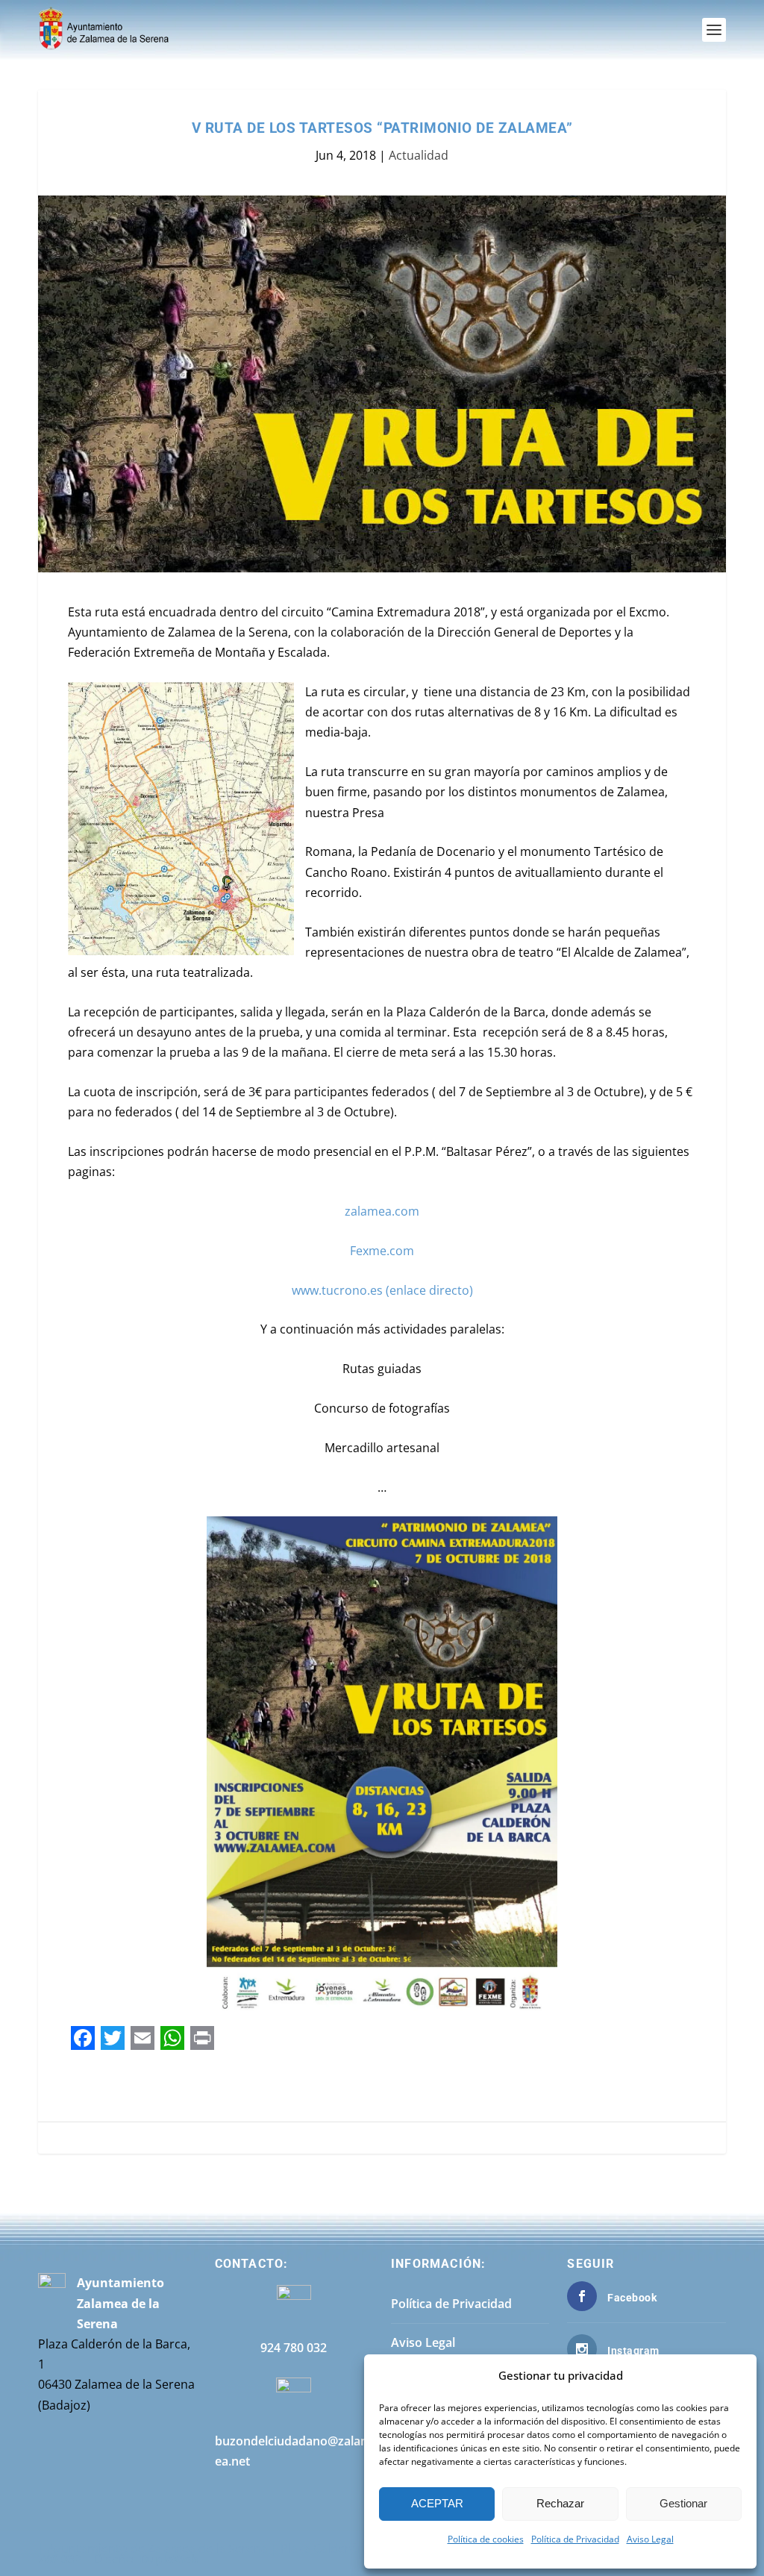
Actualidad (419, 155)
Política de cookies (486, 2539)
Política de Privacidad (575, 2539)
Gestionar (683, 2503)
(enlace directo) (428, 1290)
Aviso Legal (650, 2539)
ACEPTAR (437, 2503)
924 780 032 (294, 2348)
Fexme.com (382, 1251)
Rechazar (560, 2503)
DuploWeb (169, 2559)
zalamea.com (382, 1211)
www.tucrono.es (337, 1290)
